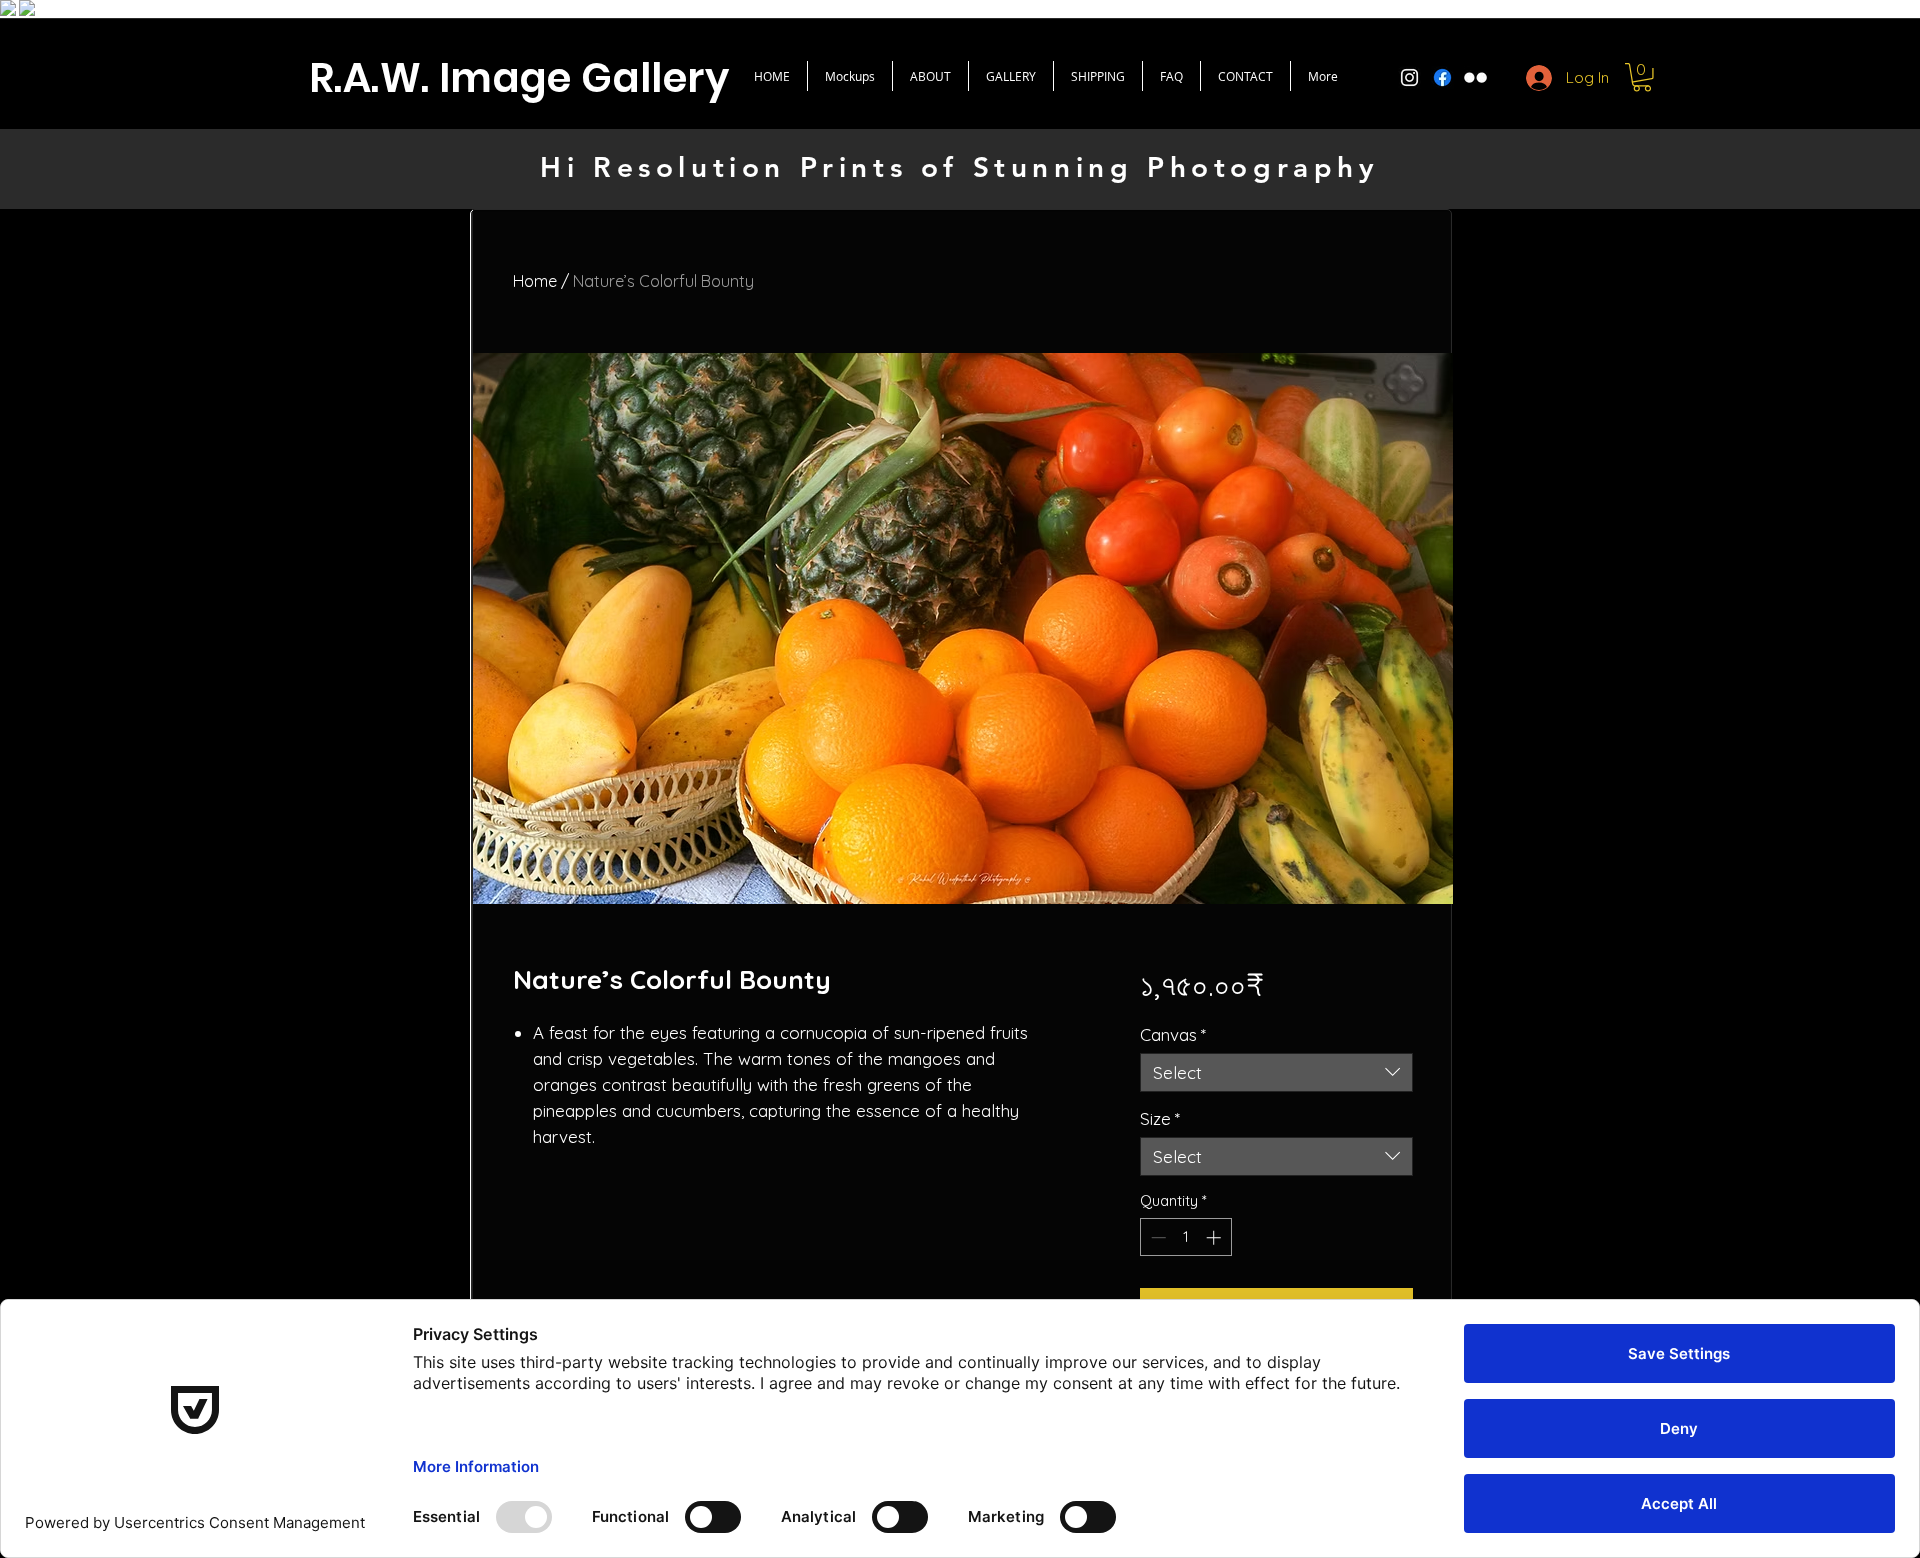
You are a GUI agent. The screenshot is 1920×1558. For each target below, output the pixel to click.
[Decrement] (1156, 1237)
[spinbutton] (1185, 1237)
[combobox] (1276, 1072)
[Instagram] (1409, 77)
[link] (1642, 77)
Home (535, 281)
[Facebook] (1442, 77)
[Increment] (1215, 1237)
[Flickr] (1475, 77)
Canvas (1173, 1034)
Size (1160, 1118)
